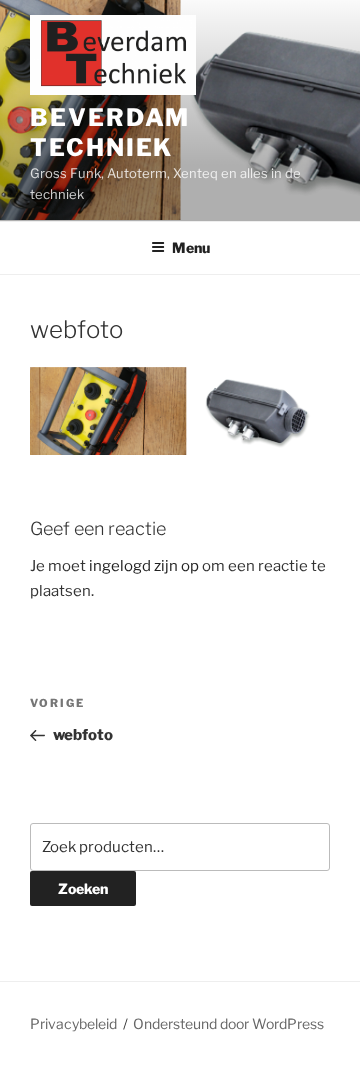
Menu (191, 247)
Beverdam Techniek (110, 132)
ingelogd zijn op (144, 566)
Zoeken (83, 888)
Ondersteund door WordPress (228, 1023)
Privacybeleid (73, 1023)
